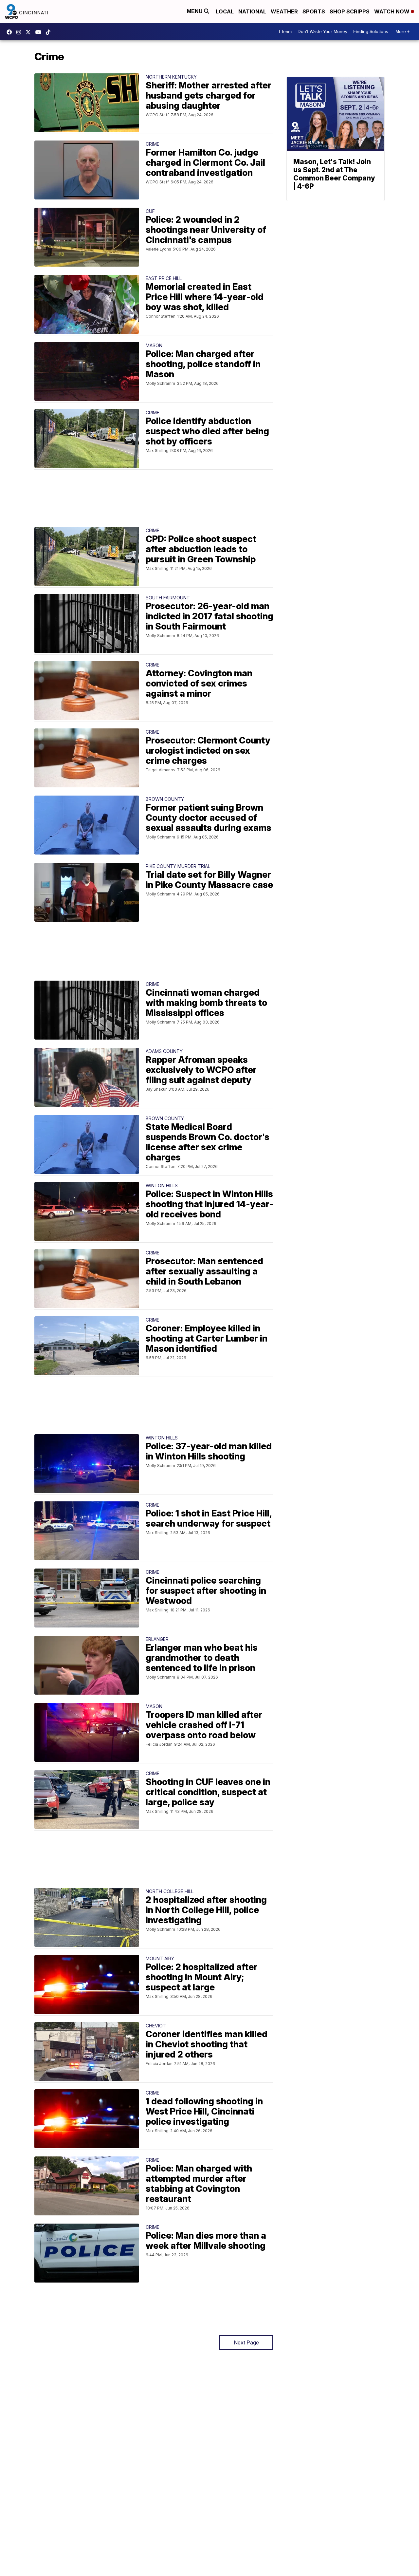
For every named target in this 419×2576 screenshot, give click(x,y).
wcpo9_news (20, 32)
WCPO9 (11, 32)
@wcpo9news (50, 32)
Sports (314, 11)
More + (402, 32)
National (252, 11)
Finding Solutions (371, 32)
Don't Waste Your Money (322, 32)
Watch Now (392, 11)
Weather (284, 11)
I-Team (285, 32)
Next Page (246, 2342)
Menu (195, 11)
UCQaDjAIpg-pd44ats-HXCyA (40, 32)
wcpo (30, 32)
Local (225, 11)
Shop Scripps (350, 11)
